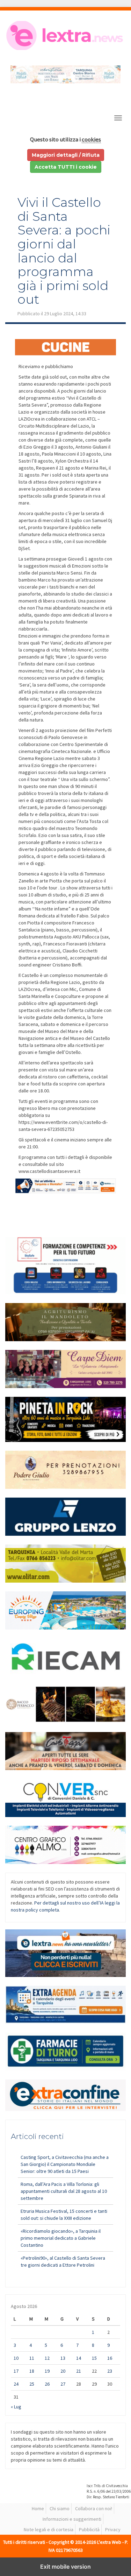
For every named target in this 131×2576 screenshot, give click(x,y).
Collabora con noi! (94, 2508)
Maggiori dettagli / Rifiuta (66, 155)
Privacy (113, 2529)
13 (63, 2358)
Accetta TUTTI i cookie (66, 167)
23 (110, 2371)
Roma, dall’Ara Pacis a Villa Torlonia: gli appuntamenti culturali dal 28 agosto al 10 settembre (64, 2191)
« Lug (16, 2407)
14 (79, 2358)
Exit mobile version (65, 2567)
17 (16, 2371)
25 (32, 2384)
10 (16, 2358)
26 (47, 2384)
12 (47, 2358)
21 (79, 2371)
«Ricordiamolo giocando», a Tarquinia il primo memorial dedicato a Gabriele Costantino (61, 2238)
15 (94, 2358)
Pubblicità (89, 2529)
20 (63, 2371)
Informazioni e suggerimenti (72, 2519)
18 (32, 2371)
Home (38, 2508)
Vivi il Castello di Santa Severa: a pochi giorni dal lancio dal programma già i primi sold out (64, 251)
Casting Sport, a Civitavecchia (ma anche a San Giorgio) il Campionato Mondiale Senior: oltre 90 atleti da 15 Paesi (65, 2164)
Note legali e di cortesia (49, 2529)
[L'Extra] (65, 36)
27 (63, 2384)
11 (32, 2358)
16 (110, 2358)
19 (47, 2371)
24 (16, 2384)
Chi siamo (60, 2508)
